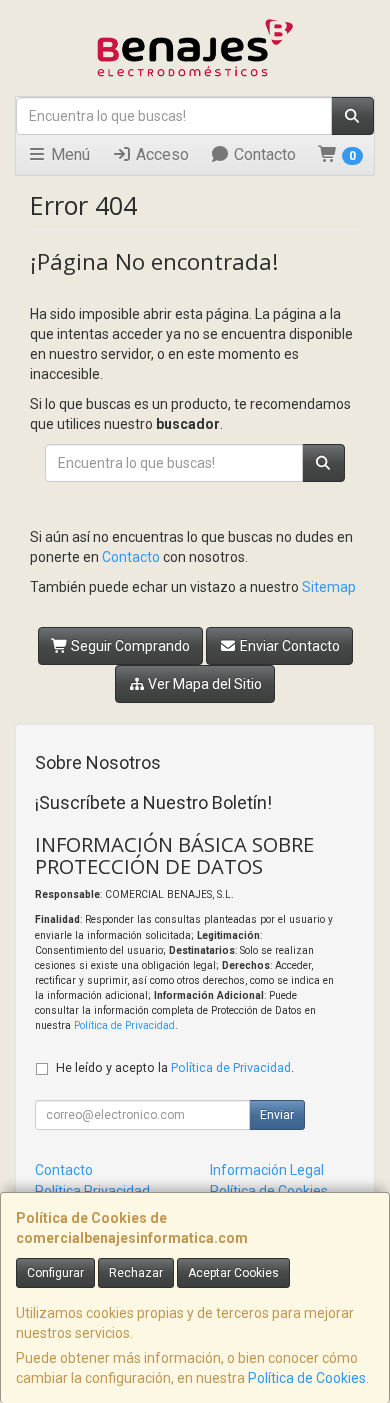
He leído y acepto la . (175, 1067)
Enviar (277, 1115)
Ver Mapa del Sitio (203, 684)
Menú (68, 154)
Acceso (160, 154)
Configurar (55, 1273)
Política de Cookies (307, 1378)
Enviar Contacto (288, 646)
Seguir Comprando (129, 646)
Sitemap (329, 587)
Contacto (263, 154)
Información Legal (267, 1170)
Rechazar (136, 1273)
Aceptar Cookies (233, 1273)
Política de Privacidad (124, 1025)
